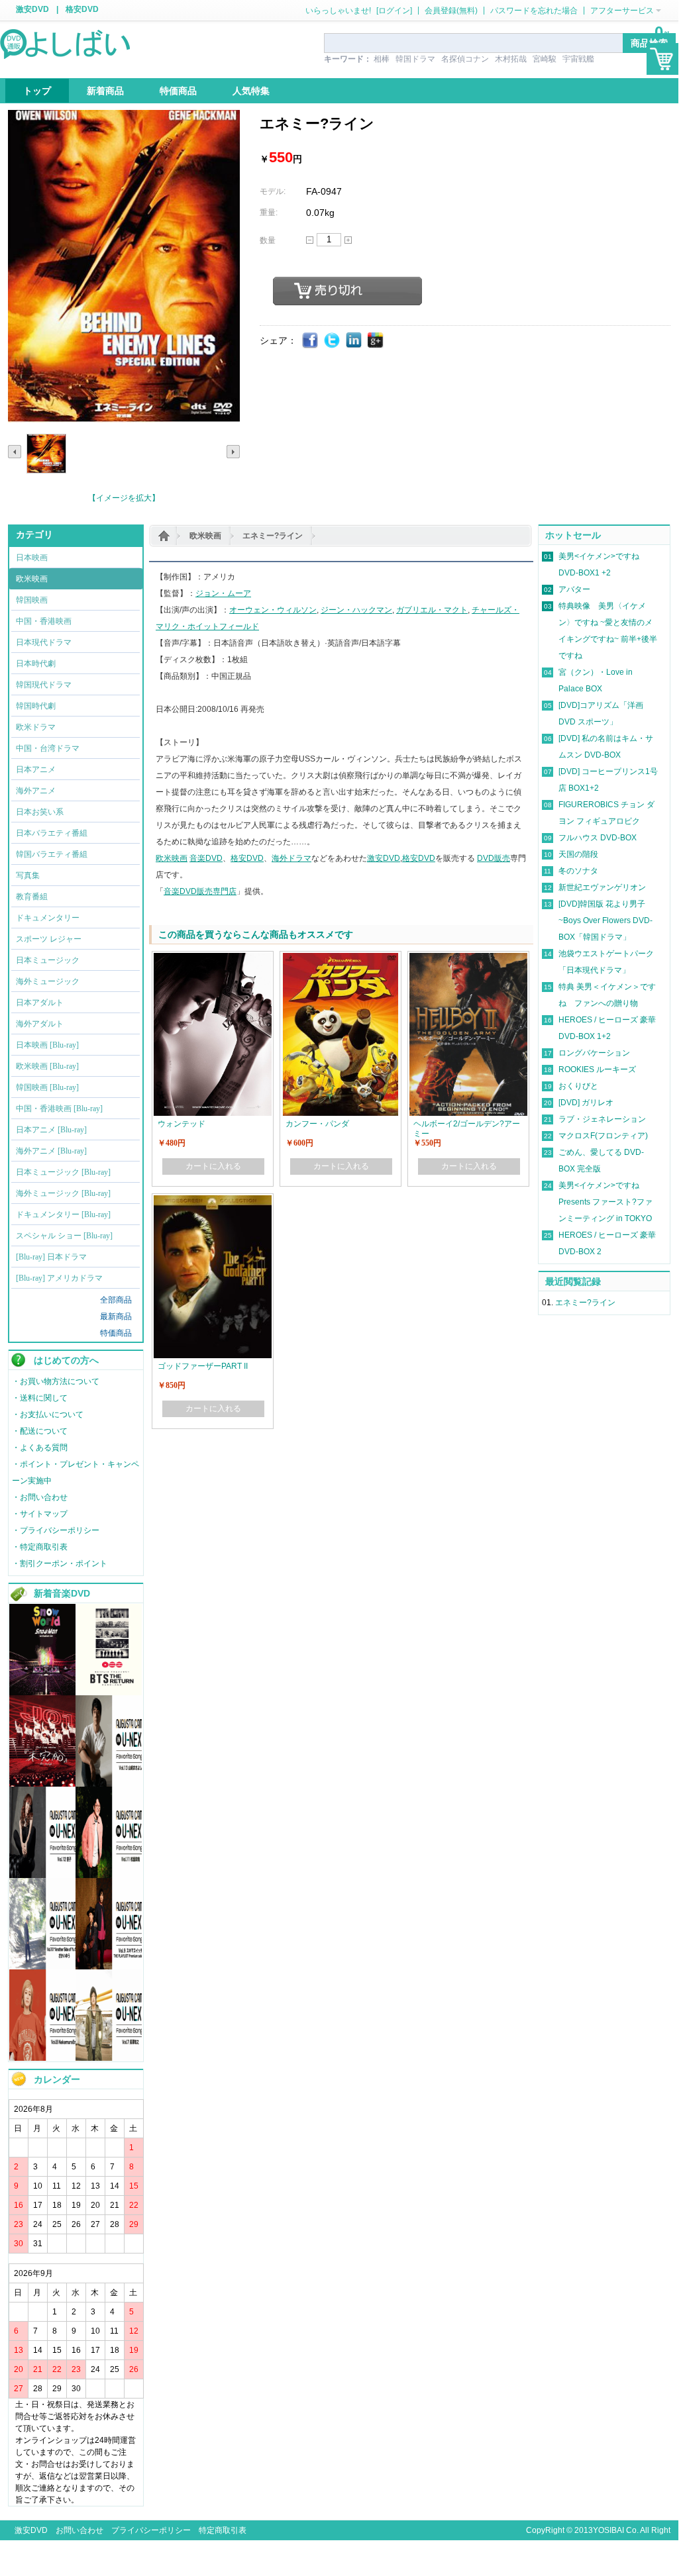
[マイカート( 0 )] (662, 59)
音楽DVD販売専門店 (200, 891)
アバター (574, 589)
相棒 (382, 59)
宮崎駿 (545, 59)
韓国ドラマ (415, 59)
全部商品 (116, 1300)
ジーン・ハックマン (356, 610)
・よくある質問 (40, 1448)
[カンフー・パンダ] (341, 959)
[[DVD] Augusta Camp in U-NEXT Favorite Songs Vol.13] (109, 1784)
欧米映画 (205, 536)
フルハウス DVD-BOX (598, 838)
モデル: (273, 191)
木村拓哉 (511, 59)
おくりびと (578, 1086)
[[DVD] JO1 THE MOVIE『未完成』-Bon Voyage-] (42, 1784)
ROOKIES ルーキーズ (597, 1069)
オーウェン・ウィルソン (273, 610)
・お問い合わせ (40, 1497)
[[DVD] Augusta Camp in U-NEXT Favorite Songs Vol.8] (42, 2058)
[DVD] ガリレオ (586, 1103)
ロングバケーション (594, 1053)
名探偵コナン (465, 59)
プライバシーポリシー (151, 2530)
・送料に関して (40, 1398)
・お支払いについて (48, 1414)
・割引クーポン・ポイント (60, 1563)
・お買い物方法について (56, 1381)
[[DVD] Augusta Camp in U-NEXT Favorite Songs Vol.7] (109, 2058)
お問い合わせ (79, 2530)
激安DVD (32, 9)
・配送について (40, 1431)
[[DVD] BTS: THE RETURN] (109, 1693)
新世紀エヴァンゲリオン (602, 887)
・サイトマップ (40, 1514)
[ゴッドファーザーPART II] (213, 1201)
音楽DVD (206, 858)
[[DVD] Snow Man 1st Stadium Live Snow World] (42, 1693)
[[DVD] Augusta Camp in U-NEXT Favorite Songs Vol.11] (109, 1875)
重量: (269, 213)
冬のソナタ (578, 871)
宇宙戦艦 (578, 59)
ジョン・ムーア (223, 593)
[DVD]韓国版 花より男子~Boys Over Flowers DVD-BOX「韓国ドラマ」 (605, 920)
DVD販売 (494, 858)
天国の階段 (578, 854)
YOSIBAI (608, 2530)
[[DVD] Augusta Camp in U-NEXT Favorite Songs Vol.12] (42, 1875)
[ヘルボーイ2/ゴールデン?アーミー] (468, 959)
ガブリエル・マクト (432, 610)
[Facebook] (310, 341)
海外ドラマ (291, 858)
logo (66, 43)
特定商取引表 (223, 2530)
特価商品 (116, 1333)
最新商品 (116, 1316)
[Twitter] (332, 341)
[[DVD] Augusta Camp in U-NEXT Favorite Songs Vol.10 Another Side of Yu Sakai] (42, 1967)
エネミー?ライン (273, 536)
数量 (268, 240)
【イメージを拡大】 (124, 498)
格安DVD (82, 9)
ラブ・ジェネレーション (602, 1119)
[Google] (376, 341)
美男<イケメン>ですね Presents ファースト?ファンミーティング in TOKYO (605, 1202)
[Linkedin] (354, 341)
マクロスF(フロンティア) (603, 1136)
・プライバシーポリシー (56, 1530)
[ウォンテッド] (213, 959)
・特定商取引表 (40, 1547)
